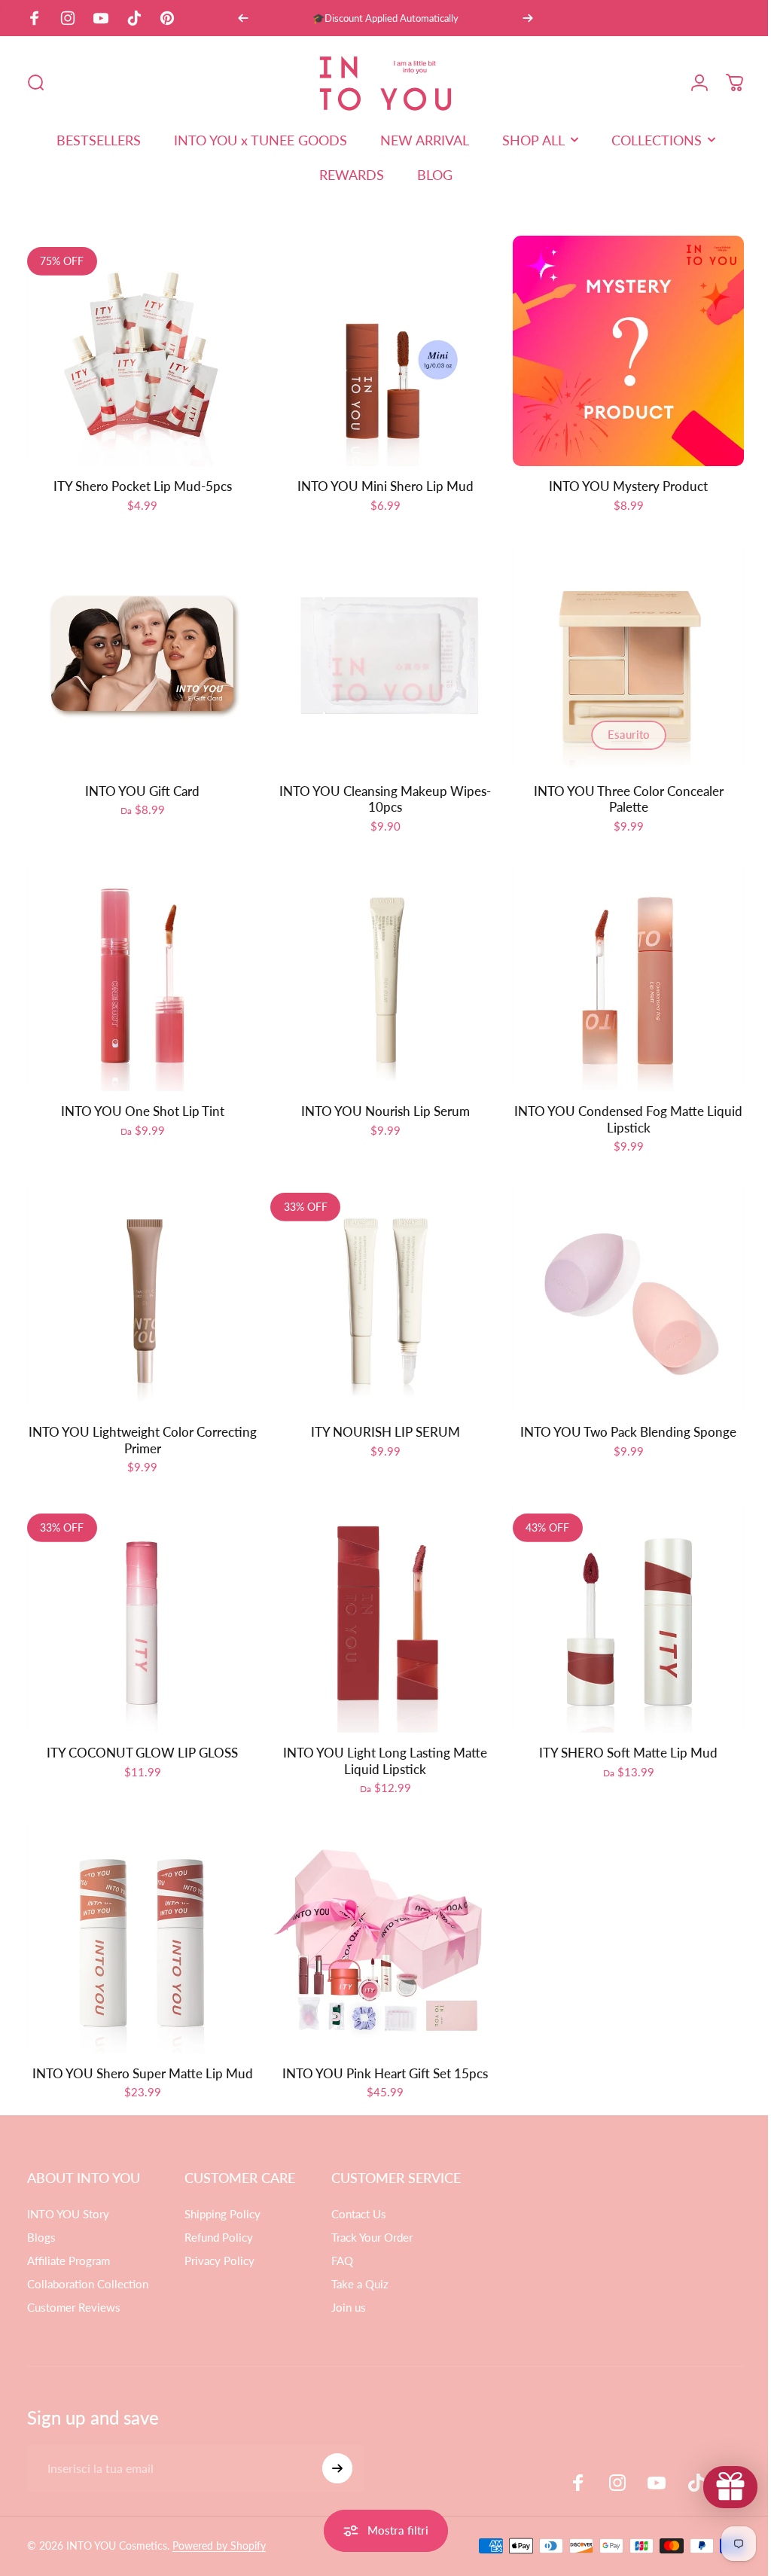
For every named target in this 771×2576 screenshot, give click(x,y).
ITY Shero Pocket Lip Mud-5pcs (140, 482)
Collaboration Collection (88, 2261)
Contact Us (359, 2191)
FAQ (342, 2238)
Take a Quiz (360, 2261)
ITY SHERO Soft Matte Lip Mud (619, 1734)
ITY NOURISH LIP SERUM (379, 1417)
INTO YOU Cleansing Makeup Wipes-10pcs (380, 792)
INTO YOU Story (68, 2191)
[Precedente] (243, 18)
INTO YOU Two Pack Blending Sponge (619, 1417)
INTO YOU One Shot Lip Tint (140, 1100)
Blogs (41, 2215)
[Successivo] (528, 18)
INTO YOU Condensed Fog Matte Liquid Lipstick (619, 1108)
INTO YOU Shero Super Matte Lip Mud (140, 2051)
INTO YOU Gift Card (141, 783)
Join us (349, 2285)
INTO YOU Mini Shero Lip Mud (379, 482)
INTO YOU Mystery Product (619, 482)
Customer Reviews (74, 2285)
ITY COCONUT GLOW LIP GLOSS (141, 1734)
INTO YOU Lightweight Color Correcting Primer (140, 1425)
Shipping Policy (222, 2191)
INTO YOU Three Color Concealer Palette (619, 792)
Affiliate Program (69, 2238)
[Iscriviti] (337, 2446)
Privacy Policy (219, 2238)
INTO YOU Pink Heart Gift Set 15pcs (380, 2051)
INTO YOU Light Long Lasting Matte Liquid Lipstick (380, 1742)
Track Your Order (372, 2215)
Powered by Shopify (219, 2523)
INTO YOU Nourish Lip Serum (379, 1100)
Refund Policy (219, 2215)
